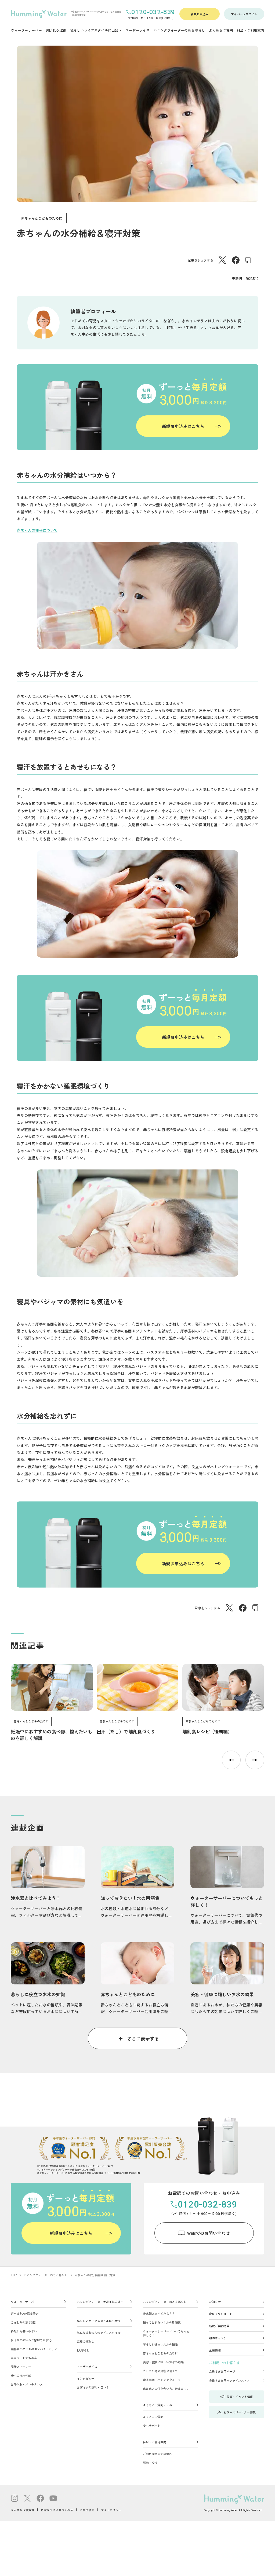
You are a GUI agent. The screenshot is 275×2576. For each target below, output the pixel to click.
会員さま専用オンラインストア (229, 2381)
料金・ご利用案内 (155, 2442)
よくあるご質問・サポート (160, 2405)
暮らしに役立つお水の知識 (160, 2344)
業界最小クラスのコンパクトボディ (34, 2349)
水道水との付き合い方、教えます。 (166, 2389)
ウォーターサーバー (24, 2302)
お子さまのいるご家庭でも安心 (31, 2340)
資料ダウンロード (221, 2314)
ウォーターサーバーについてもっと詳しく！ (166, 2333)
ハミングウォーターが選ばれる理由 (100, 2302)
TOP (14, 2275)
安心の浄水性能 (21, 2375)
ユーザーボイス (87, 2367)
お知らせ (215, 2302)
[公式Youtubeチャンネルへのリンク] (53, 2499)
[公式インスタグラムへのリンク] (15, 2499)
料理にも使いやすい (24, 2331)
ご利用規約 (87, 2510)
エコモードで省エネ (24, 2358)
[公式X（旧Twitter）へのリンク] (27, 2499)
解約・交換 (150, 2463)
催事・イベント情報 (240, 2397)
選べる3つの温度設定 (25, 2313)
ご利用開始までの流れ (157, 2454)
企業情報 (215, 2350)
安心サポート (152, 2426)
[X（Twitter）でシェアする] (222, 262)
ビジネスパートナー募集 (239, 2412)
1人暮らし (83, 2350)
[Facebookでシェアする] (236, 262)
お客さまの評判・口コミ (93, 2387)
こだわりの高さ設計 (24, 2322)
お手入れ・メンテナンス (27, 2384)
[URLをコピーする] (248, 261)
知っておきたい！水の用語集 (162, 2322)
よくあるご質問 (153, 2417)
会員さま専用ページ (222, 2371)
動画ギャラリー (219, 2338)
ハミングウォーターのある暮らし (46, 2275)
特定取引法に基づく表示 (57, 2510)
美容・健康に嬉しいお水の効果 (163, 2362)
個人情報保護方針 (23, 2510)
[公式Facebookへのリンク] (40, 2499)
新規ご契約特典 (219, 2326)
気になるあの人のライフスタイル (99, 2333)
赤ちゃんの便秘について (37, 530)
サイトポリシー (111, 2510)
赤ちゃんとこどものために (42, 218)
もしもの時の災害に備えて (160, 2371)
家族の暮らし (86, 2341)
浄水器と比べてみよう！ (159, 2313)
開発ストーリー (21, 2367)
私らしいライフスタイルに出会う (99, 2321)
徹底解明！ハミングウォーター (163, 2380)
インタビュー (86, 2378)
